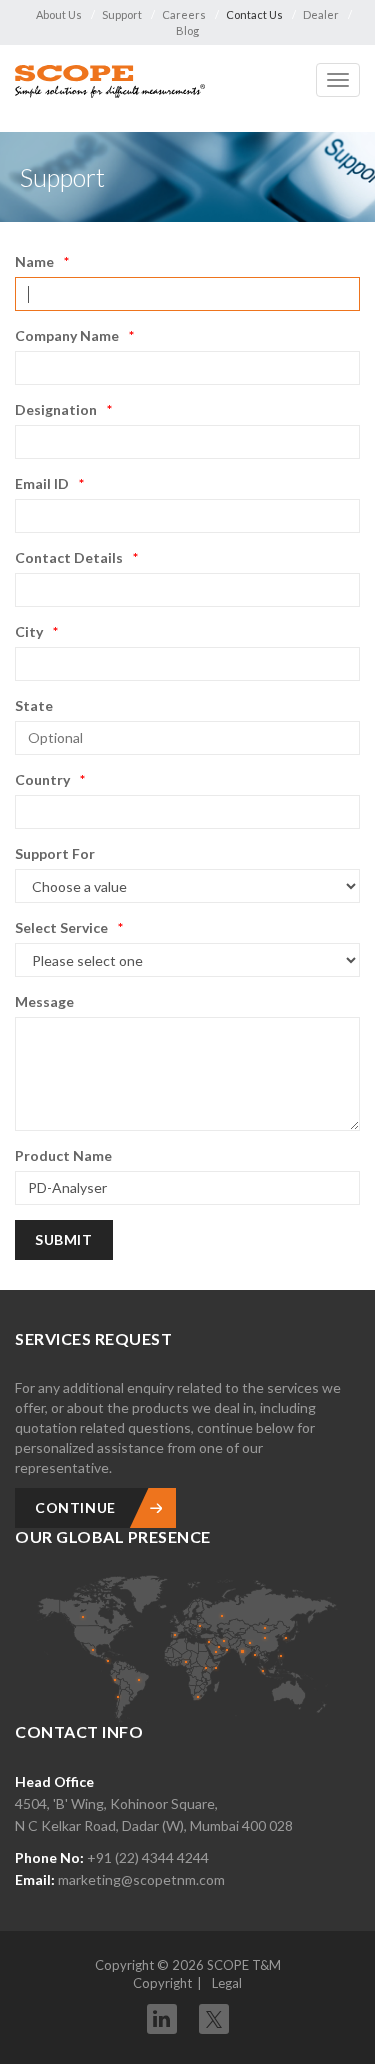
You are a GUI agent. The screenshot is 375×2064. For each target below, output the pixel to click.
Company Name (67, 335)
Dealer (321, 14)
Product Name (63, 1155)
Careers (184, 14)
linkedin (162, 2019)
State (34, 705)
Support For (55, 853)
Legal (227, 1983)
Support (122, 14)
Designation (56, 409)
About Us (59, 14)
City (29, 631)
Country (42, 779)
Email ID (42, 483)
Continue (75, 1507)
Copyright (162, 1983)
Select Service (61, 927)
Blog (187, 30)
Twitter (214, 2012)
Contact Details (69, 557)
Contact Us (254, 14)
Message (44, 1001)
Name (34, 261)
